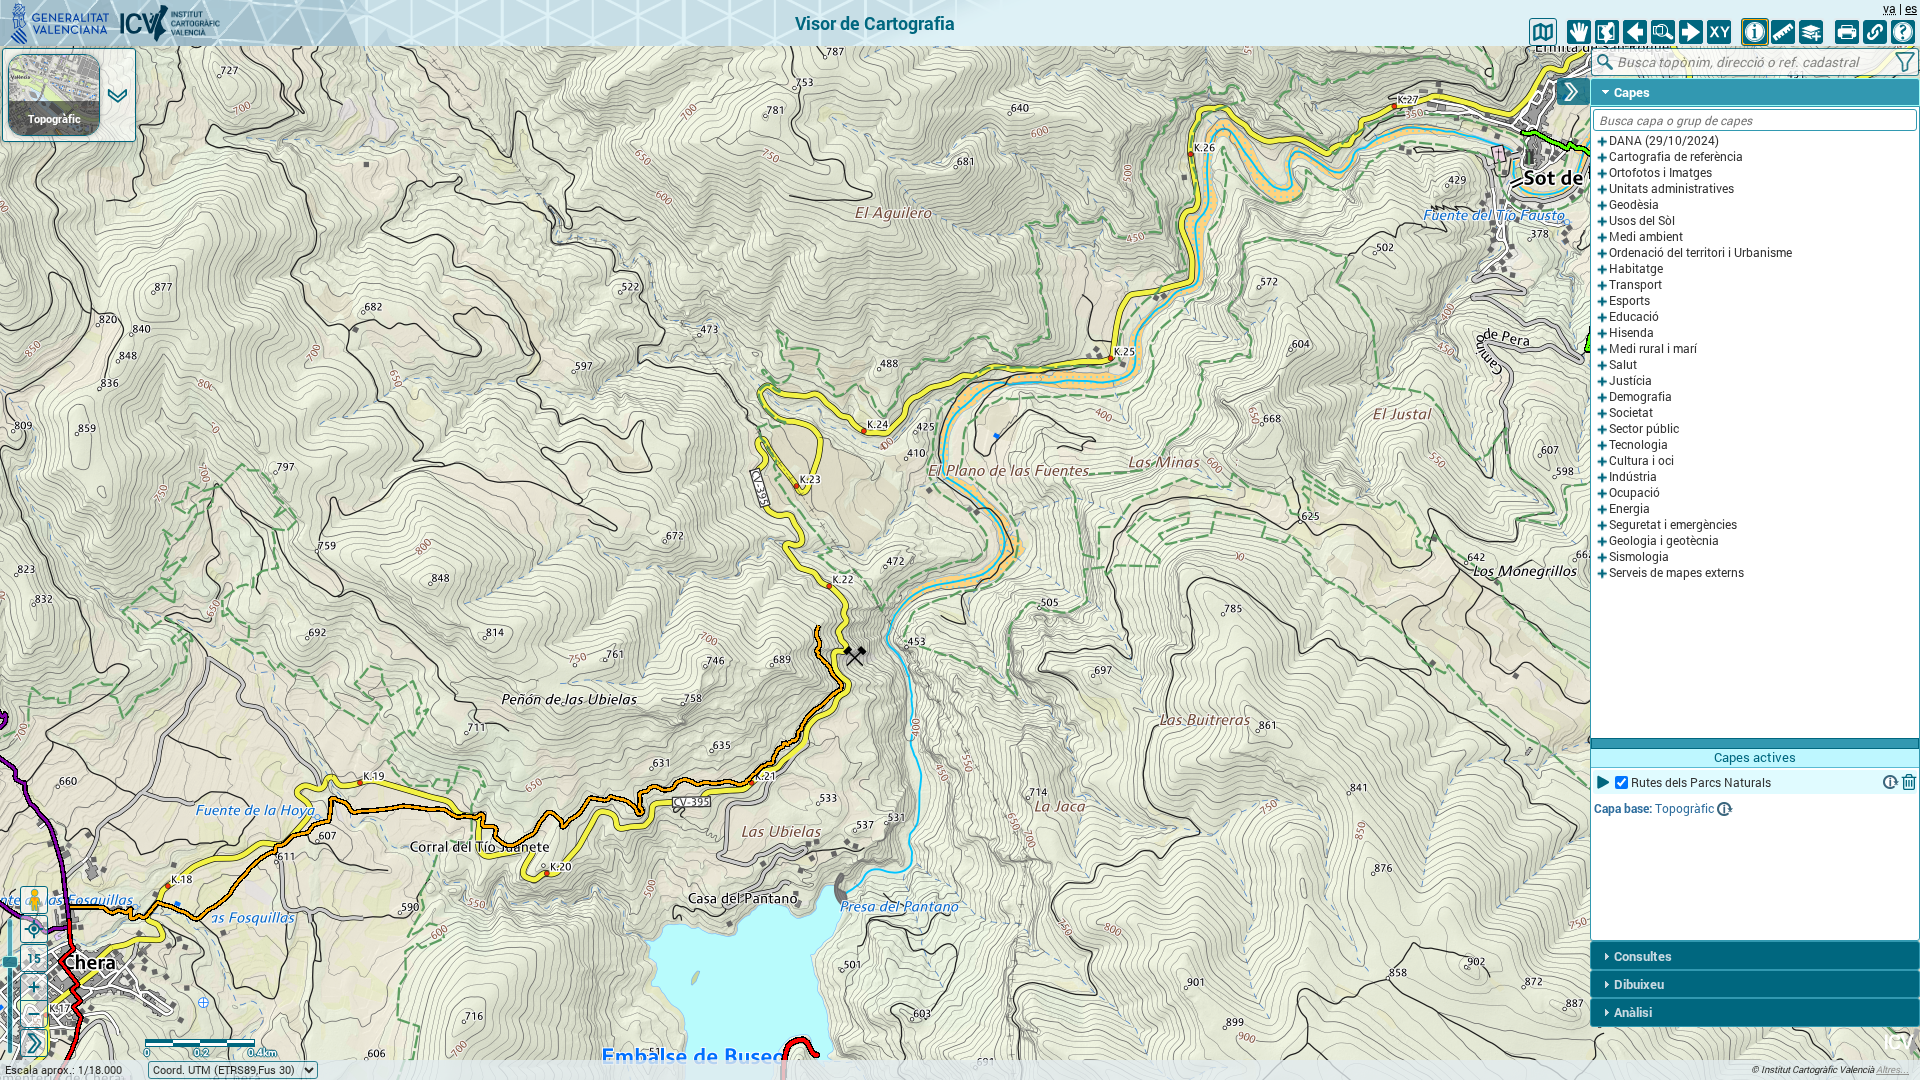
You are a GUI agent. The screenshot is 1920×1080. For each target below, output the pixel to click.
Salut (1623, 364)
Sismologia (1639, 556)
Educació (1634, 316)
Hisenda (1631, 332)
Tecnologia (1638, 444)
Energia (1629, 508)
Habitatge (1636, 268)
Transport (1635, 284)
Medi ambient (1646, 236)
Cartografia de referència (1676, 156)
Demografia (1640, 396)
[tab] (1755, 92)
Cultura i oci (1641, 460)
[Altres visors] (1543, 32)
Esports (1629, 300)
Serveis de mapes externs (1676, 572)
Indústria (1633, 476)
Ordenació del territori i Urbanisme (1700, 252)
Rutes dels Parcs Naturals (1701, 782)
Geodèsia (1634, 204)
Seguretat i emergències (1673, 524)
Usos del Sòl (1642, 220)
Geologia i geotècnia (1664, 540)
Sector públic (1644, 428)
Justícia (1630, 380)
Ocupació (1634, 492)
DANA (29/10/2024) (1664, 140)
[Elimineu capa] (1909, 782)
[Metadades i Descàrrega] (1891, 782)
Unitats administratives (1671, 188)
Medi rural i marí (1653, 348)
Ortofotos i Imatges (1660, 172)
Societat (1631, 412)
